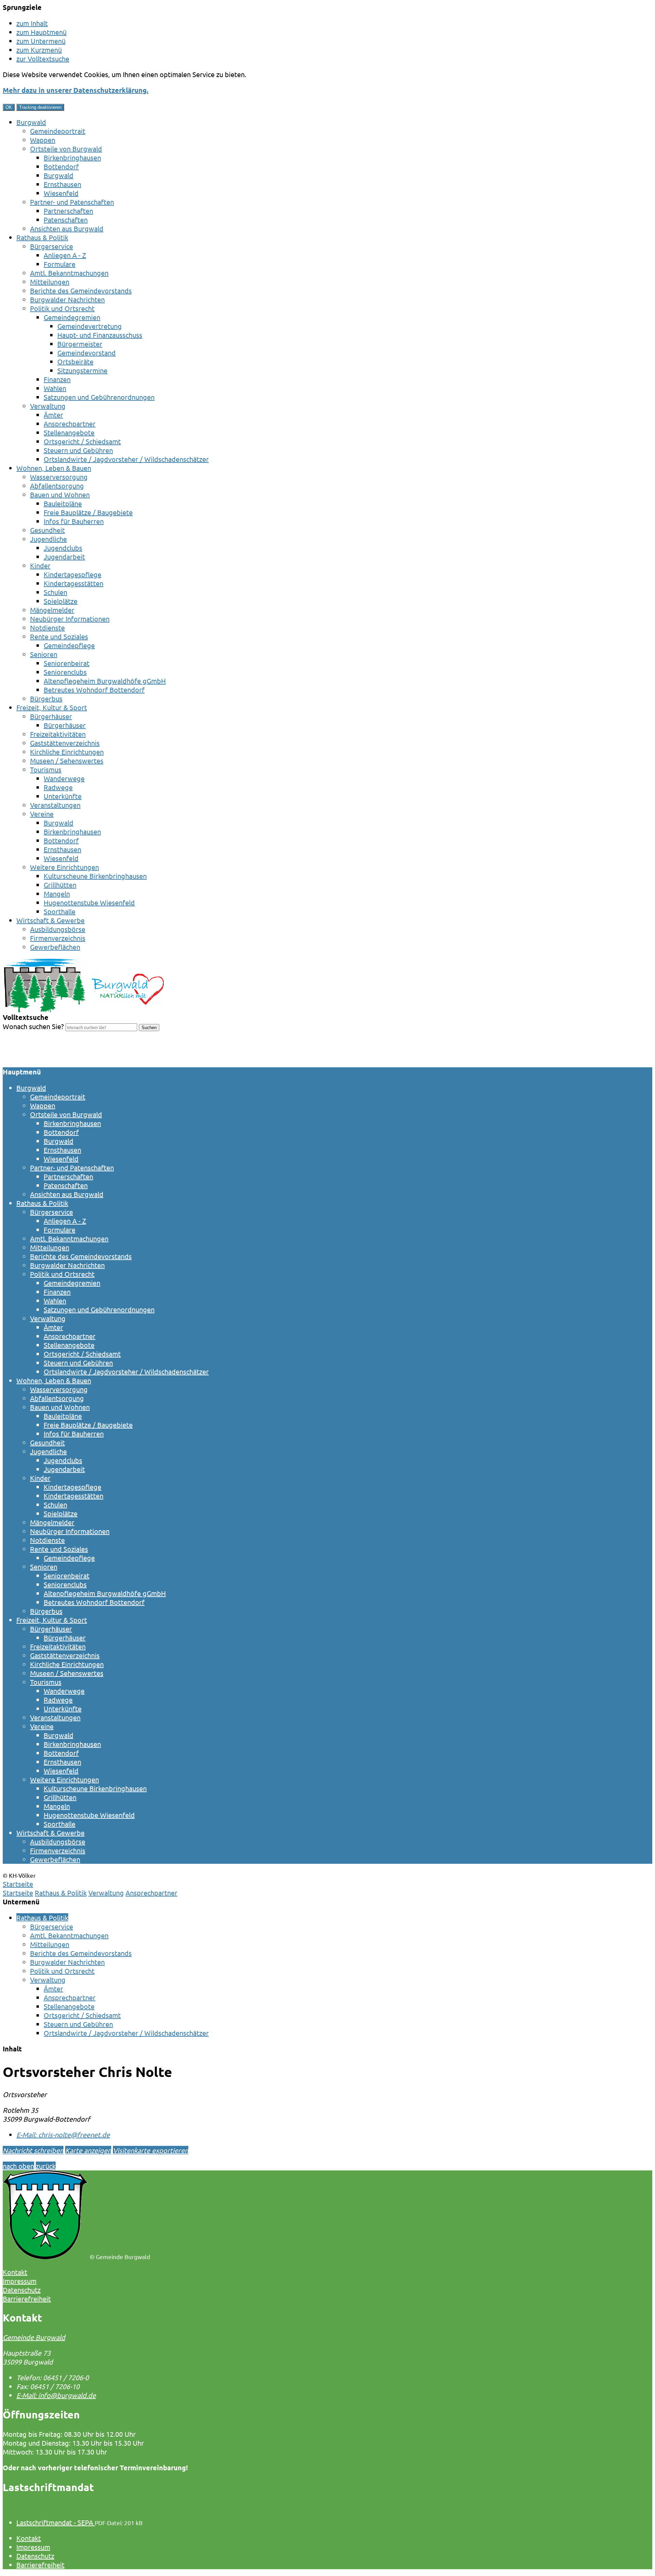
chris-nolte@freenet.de (63, 2134)
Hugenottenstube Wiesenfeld (89, 902)
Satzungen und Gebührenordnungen (99, 397)
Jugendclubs (63, 548)
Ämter (53, 415)
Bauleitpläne (63, 503)
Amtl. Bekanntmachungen (69, 273)
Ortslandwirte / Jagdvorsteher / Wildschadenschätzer (126, 459)
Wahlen (55, 388)
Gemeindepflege (69, 645)
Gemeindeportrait (58, 131)
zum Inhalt (32, 23)
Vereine (42, 814)
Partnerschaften (68, 211)
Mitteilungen (50, 282)
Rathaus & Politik (42, 237)
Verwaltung (48, 406)
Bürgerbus (46, 698)
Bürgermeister (80, 344)
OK (9, 107)
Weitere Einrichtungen (64, 867)
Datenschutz (35, 2556)
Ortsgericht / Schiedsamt (82, 441)
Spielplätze (61, 601)
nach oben (18, 2166)
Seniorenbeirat (67, 663)
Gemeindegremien (72, 317)
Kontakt (29, 2538)
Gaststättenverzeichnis (65, 743)
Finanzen (57, 379)
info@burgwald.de (56, 2395)
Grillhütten (60, 885)
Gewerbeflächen (55, 947)
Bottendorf (61, 166)
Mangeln (57, 894)
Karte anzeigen (88, 2150)
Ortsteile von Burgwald (66, 149)
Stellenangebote (69, 432)
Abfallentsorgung (57, 486)
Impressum (33, 2547)
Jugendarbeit (64, 557)
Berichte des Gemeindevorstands (81, 290)
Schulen (55, 592)
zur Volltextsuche (43, 58)
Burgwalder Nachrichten (67, 299)
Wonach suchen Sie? (33, 1026)
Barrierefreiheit (40, 2565)
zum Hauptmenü (41, 32)
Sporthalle (60, 911)
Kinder (40, 565)
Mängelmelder (52, 610)
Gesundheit (47, 530)
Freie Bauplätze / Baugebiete (88, 512)
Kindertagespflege (72, 574)
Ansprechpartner (70, 423)
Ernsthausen (62, 184)
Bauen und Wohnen (60, 494)
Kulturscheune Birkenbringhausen (95, 876)
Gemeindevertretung (90, 326)
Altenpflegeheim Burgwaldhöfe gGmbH (105, 681)
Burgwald (31, 122)
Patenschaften (66, 219)
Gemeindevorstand (86, 353)
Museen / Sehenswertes (67, 760)
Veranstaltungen (55, 805)
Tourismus (46, 769)
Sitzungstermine (82, 370)
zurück (46, 2166)
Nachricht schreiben (33, 2150)
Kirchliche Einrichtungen (67, 752)
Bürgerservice (52, 246)
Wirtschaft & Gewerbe (50, 920)
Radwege (58, 787)
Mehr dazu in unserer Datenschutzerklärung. (76, 90)
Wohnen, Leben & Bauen (54, 468)
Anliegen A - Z (65, 255)
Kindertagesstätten (74, 583)
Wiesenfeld (61, 193)
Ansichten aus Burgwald (67, 228)
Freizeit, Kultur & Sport (52, 707)
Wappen (43, 140)
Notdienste (47, 627)
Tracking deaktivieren (40, 107)
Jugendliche (48, 539)
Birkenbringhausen (72, 157)
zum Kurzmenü (39, 50)
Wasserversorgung (59, 477)
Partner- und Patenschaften (72, 202)
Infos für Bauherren (74, 521)
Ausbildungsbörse (58, 929)
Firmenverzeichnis (58, 938)
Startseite (18, 1893)
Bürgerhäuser (51, 716)
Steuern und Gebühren (78, 450)
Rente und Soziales (59, 636)
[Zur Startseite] (83, 1010)
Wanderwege (64, 778)
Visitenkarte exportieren (151, 2150)
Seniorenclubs (65, 672)
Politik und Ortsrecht (62, 308)
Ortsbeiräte (75, 361)
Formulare (60, 264)
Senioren (44, 654)
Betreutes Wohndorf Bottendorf (94, 690)
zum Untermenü (41, 41)
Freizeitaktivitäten (58, 734)
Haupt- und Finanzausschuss (100, 335)
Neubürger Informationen (70, 619)
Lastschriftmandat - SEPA (56, 2522)
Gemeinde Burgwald (34, 2337)
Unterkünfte (63, 796)
